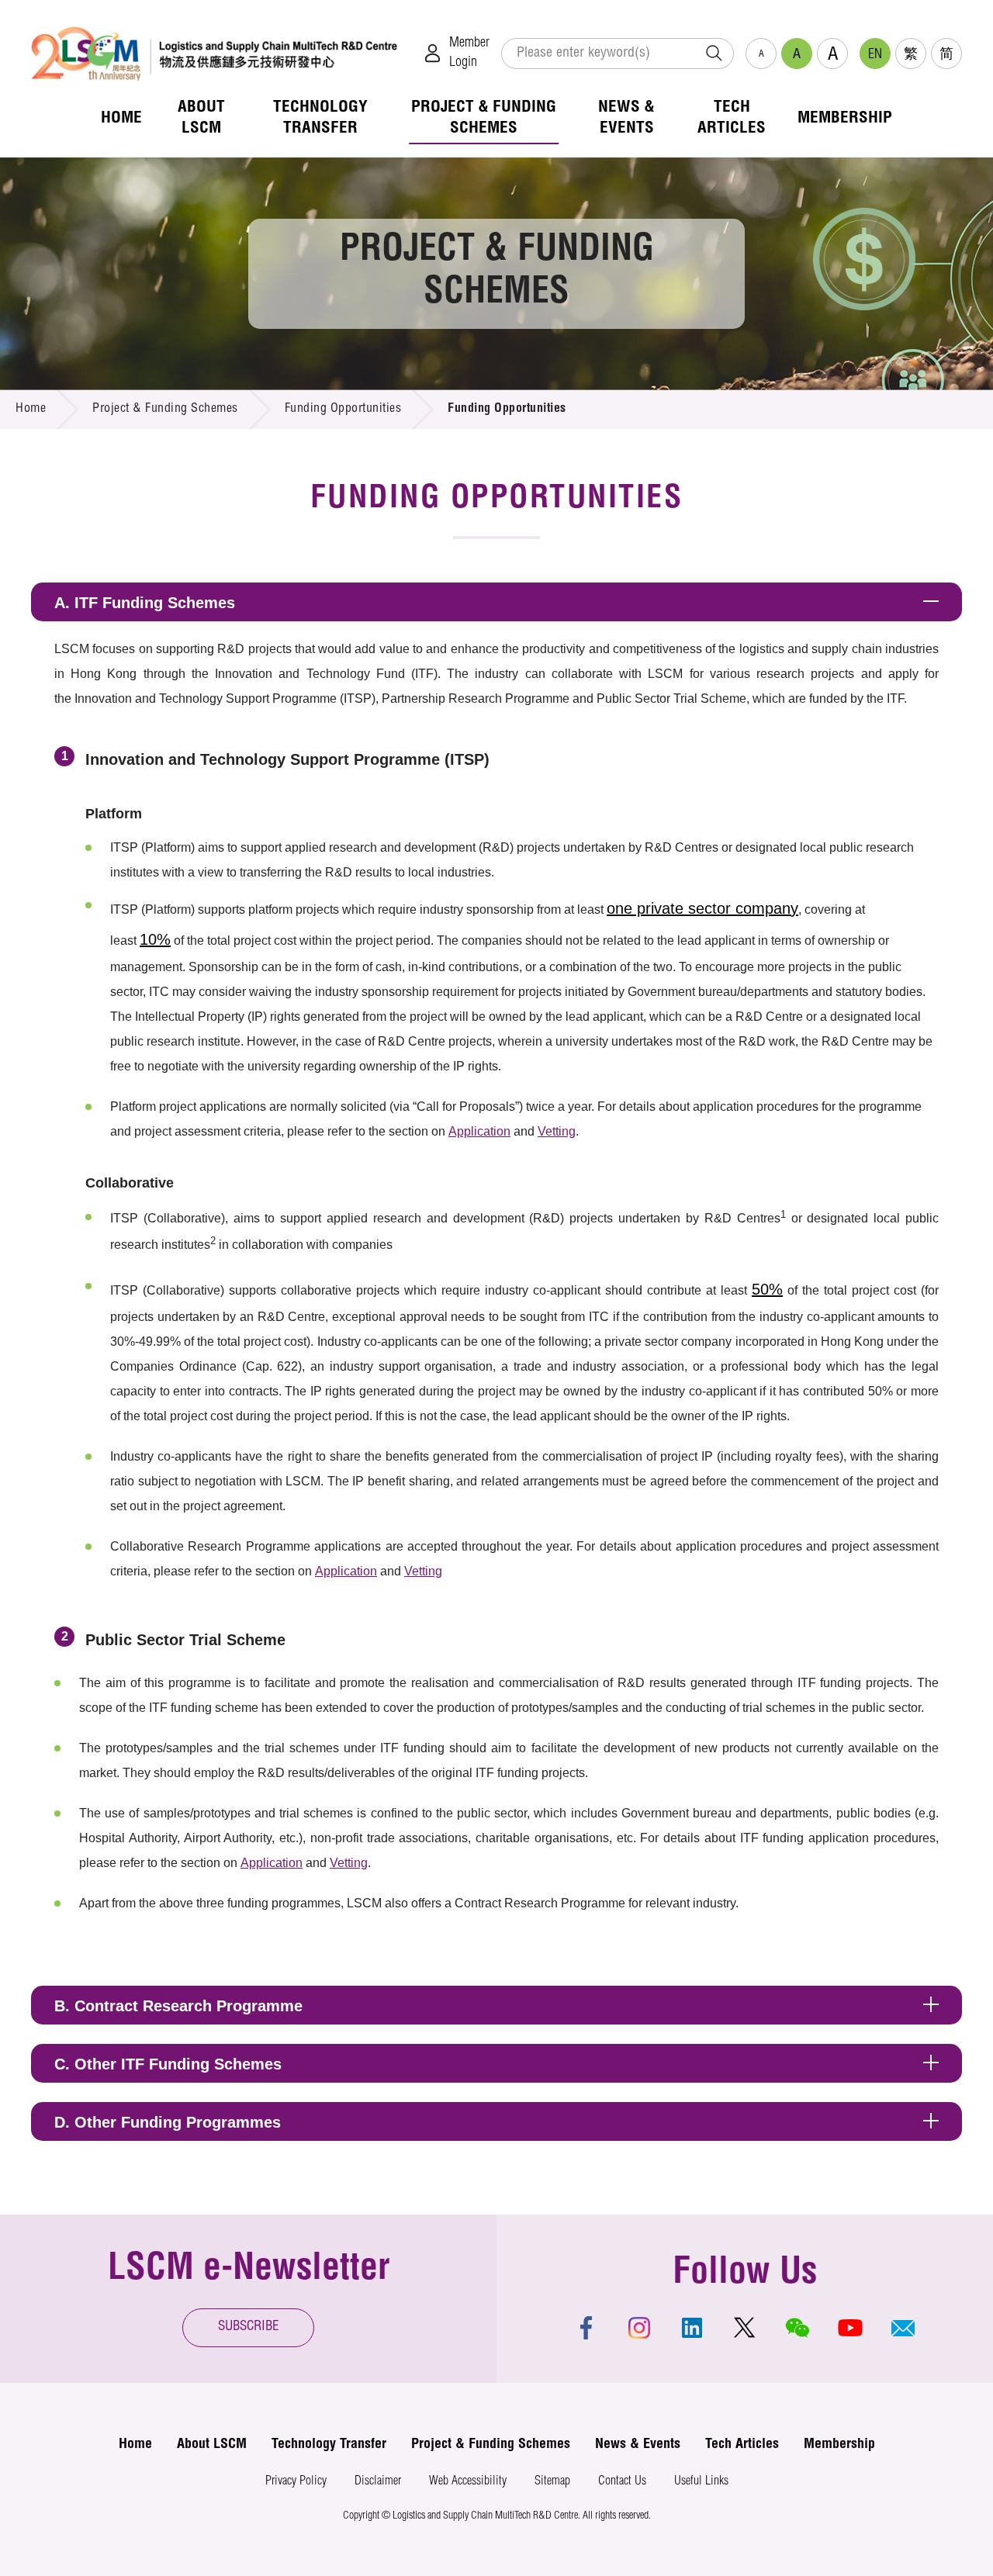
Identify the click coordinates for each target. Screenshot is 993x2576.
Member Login (469, 53)
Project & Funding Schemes (165, 410)
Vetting (557, 1131)
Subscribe (249, 2327)
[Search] (714, 54)
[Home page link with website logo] (214, 53)
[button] (903, 2328)
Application (479, 1131)
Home (31, 410)
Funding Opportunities (343, 410)
